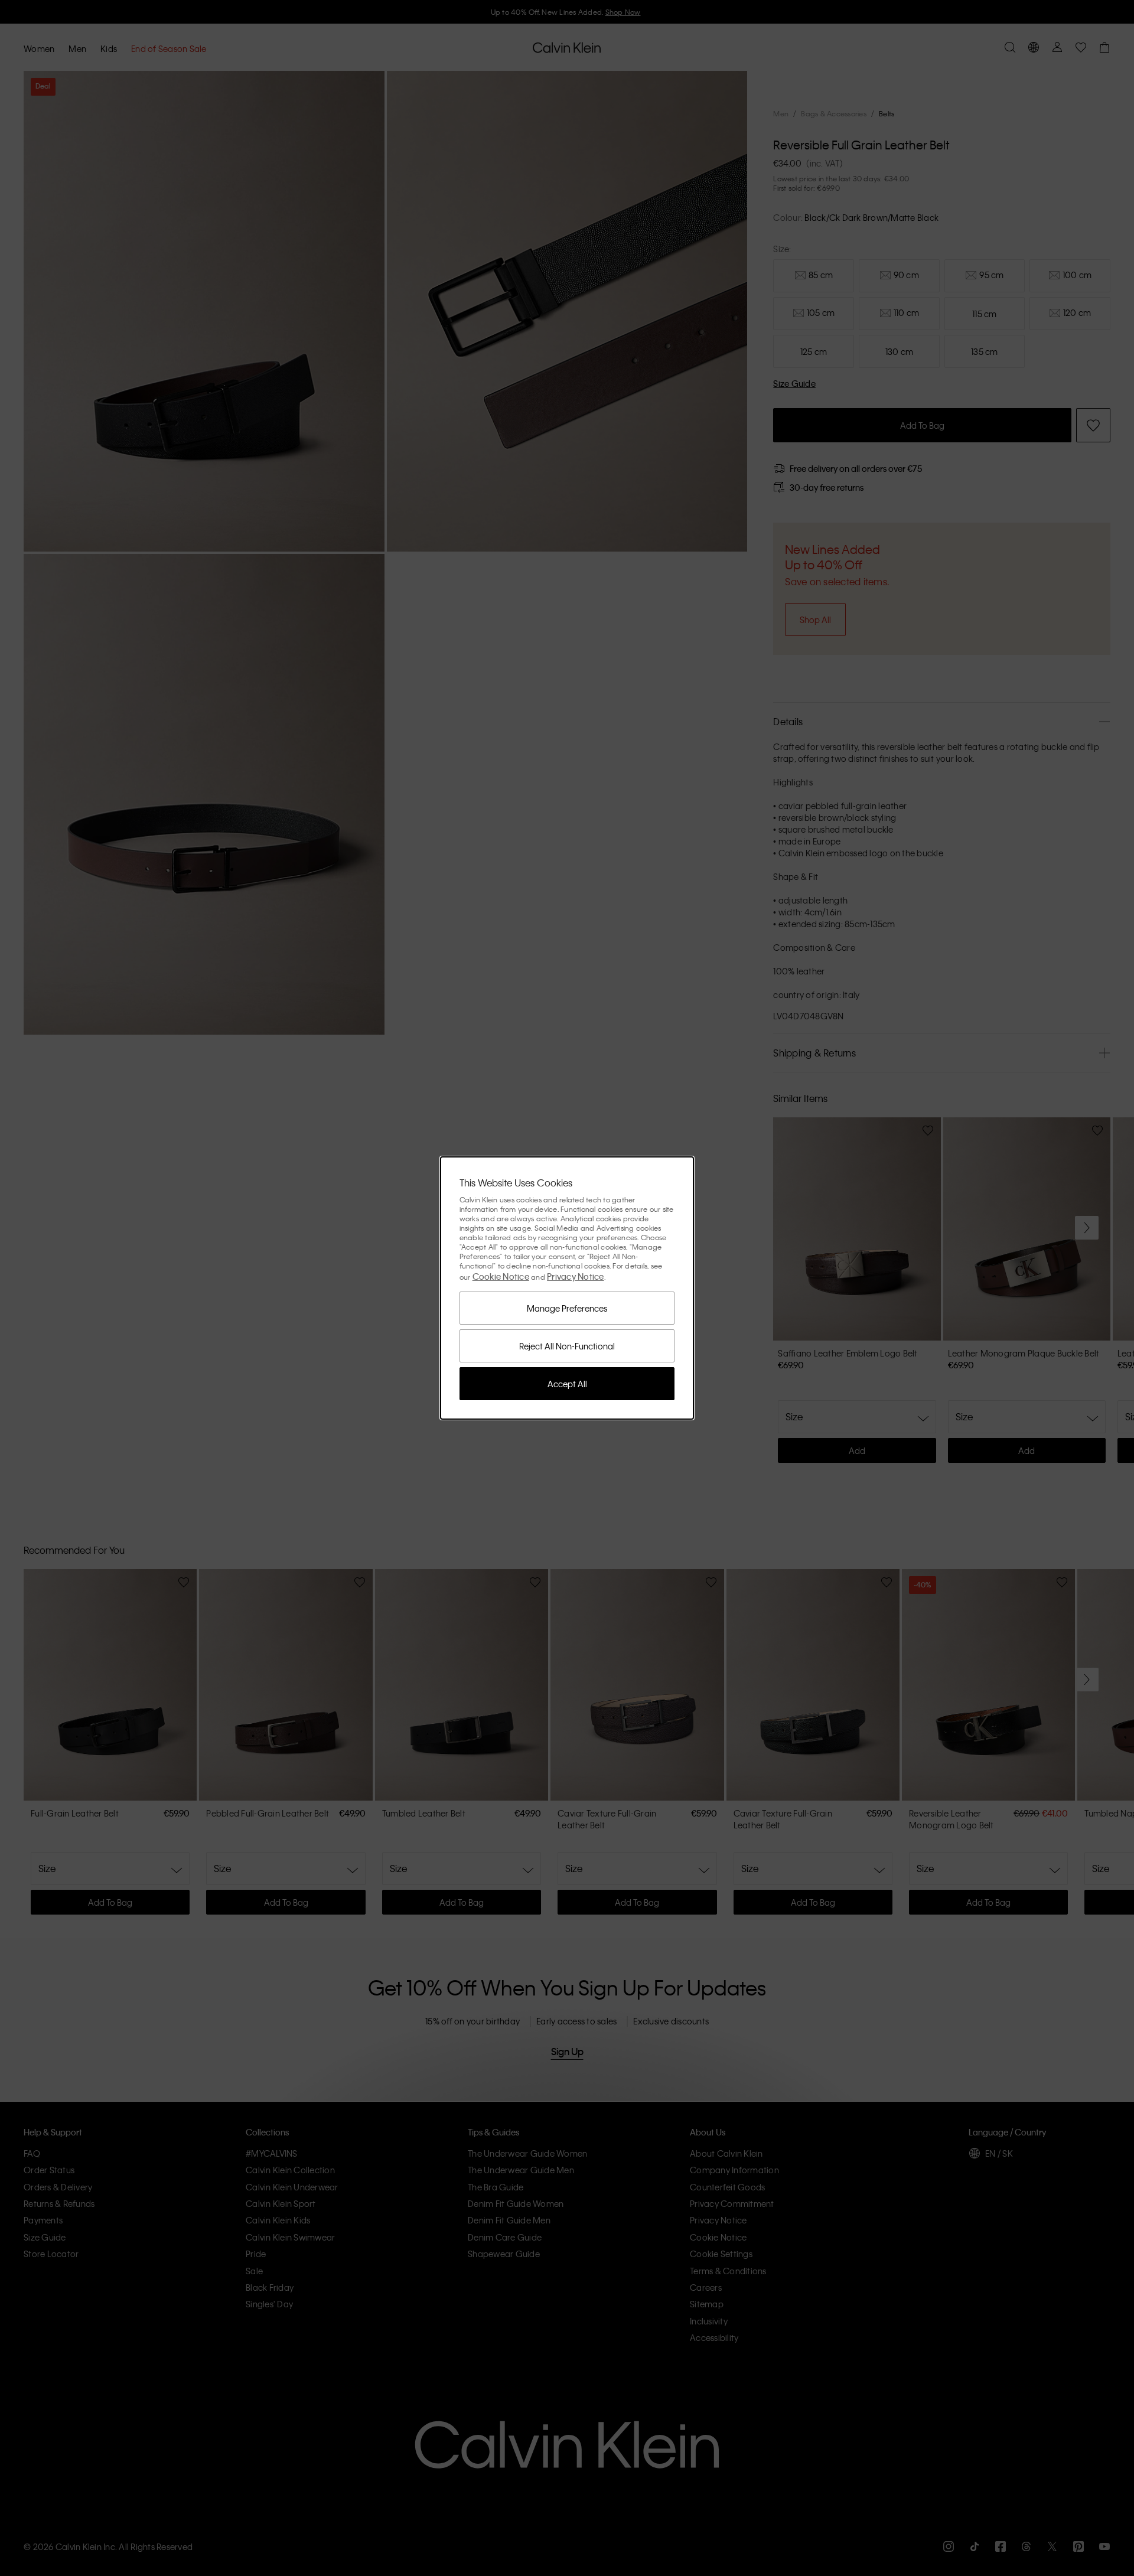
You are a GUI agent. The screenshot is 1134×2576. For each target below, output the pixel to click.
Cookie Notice (501, 1276)
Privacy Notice (576, 1276)
